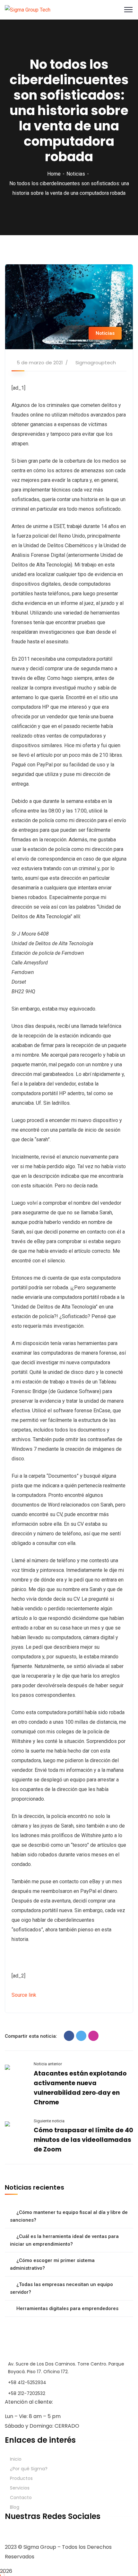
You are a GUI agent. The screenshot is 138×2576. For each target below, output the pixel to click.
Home (54, 174)
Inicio (16, 2459)
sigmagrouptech (96, 363)
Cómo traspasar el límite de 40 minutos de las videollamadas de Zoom (83, 2140)
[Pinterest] (93, 2036)
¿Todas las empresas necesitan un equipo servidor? (61, 2288)
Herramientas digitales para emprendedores (67, 2308)
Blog (15, 2507)
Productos (21, 2478)
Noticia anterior (48, 2064)
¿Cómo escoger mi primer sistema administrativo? (52, 2264)
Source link (24, 1995)
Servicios (20, 2488)
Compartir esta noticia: (31, 2036)
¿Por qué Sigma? (29, 2469)
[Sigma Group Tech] (28, 9)
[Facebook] (69, 2036)
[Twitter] (81, 2036)
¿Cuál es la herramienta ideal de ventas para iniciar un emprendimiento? (64, 2240)
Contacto (21, 2498)
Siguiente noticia (49, 2121)
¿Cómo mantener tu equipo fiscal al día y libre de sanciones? (69, 2216)
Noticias (76, 174)
